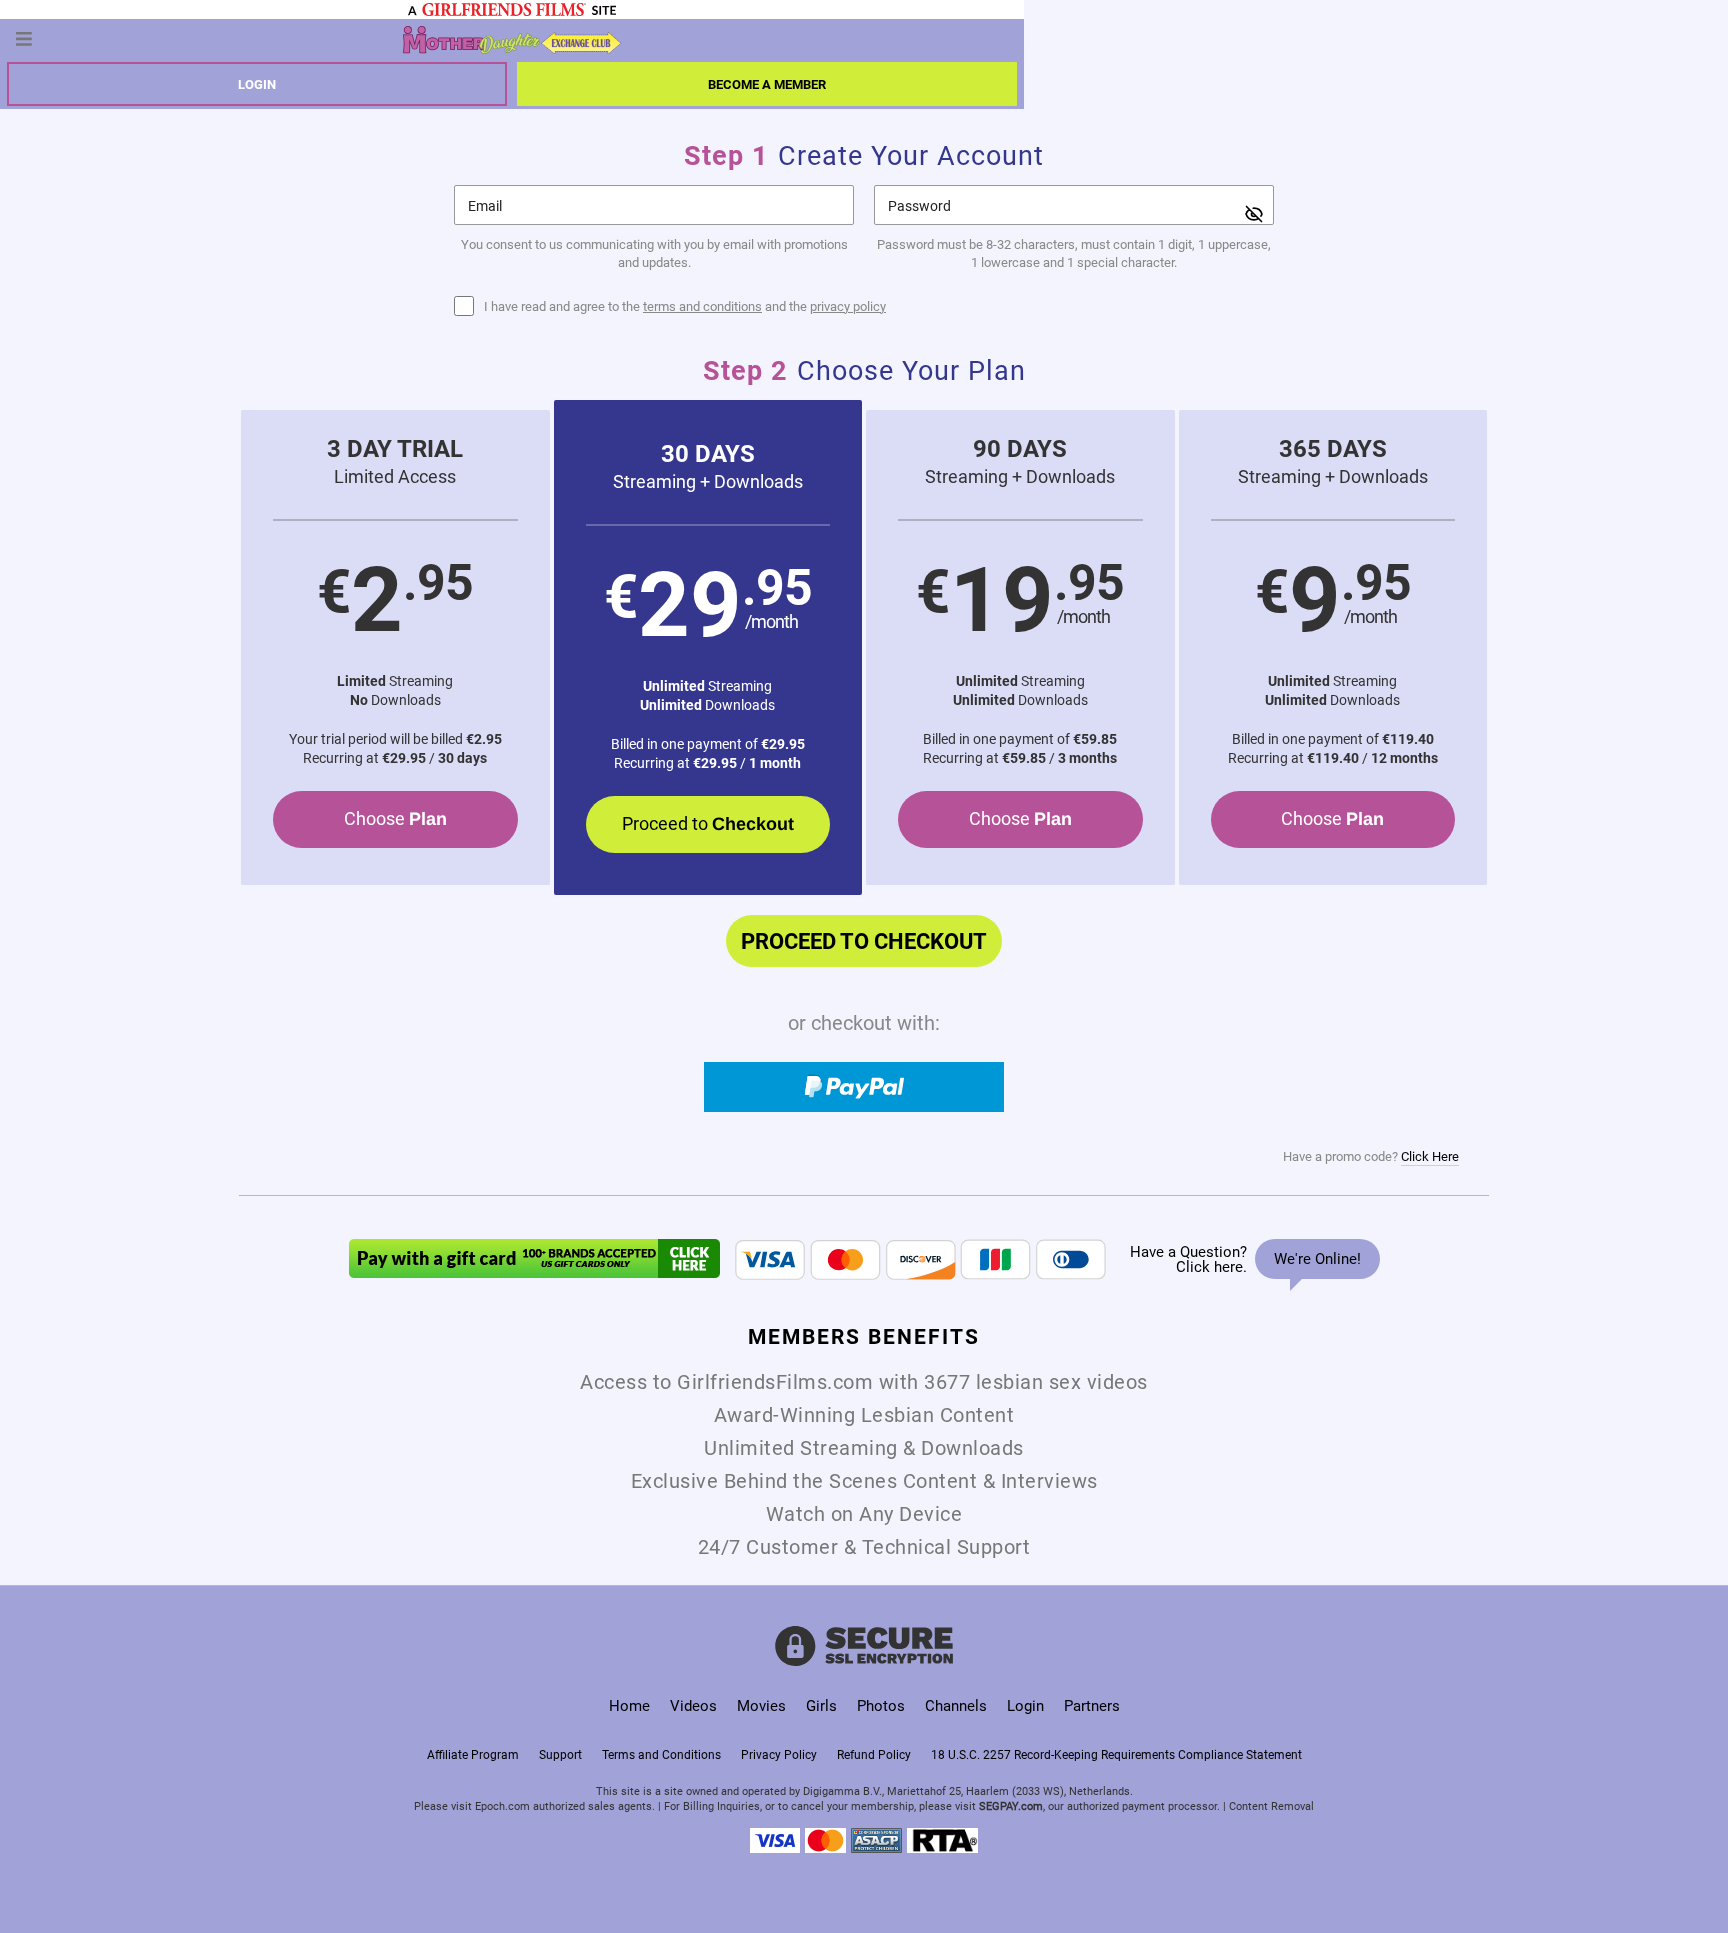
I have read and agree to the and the (685, 306)
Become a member (767, 84)
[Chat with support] (1250, 1259)
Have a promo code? (1371, 1156)
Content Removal (1271, 1805)
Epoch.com (502, 1805)
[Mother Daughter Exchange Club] (511, 39)
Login (257, 84)
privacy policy (848, 306)
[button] (395, 647)
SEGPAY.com (1011, 1805)
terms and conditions (702, 306)
